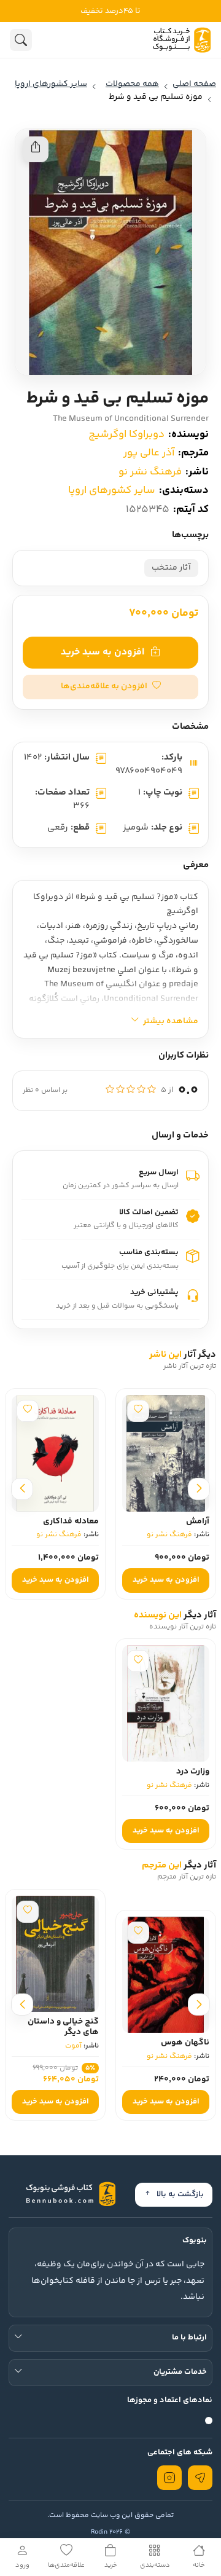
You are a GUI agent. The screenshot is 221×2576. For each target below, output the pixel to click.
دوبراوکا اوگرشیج (126, 434)
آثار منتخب (171, 568)
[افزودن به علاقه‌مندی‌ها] (138, 1411)
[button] (110, 687)
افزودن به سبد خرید (103, 652)
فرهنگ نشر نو (150, 472)
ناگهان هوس (185, 2043)
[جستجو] (21, 40)
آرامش (198, 1522)
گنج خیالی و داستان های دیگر (63, 2027)
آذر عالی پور (149, 453)
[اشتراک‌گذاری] (36, 149)
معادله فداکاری (71, 1522)
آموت (73, 2046)
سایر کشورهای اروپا (112, 490)
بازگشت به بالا (180, 2194)
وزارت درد (193, 1772)
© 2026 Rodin (110, 2532)
